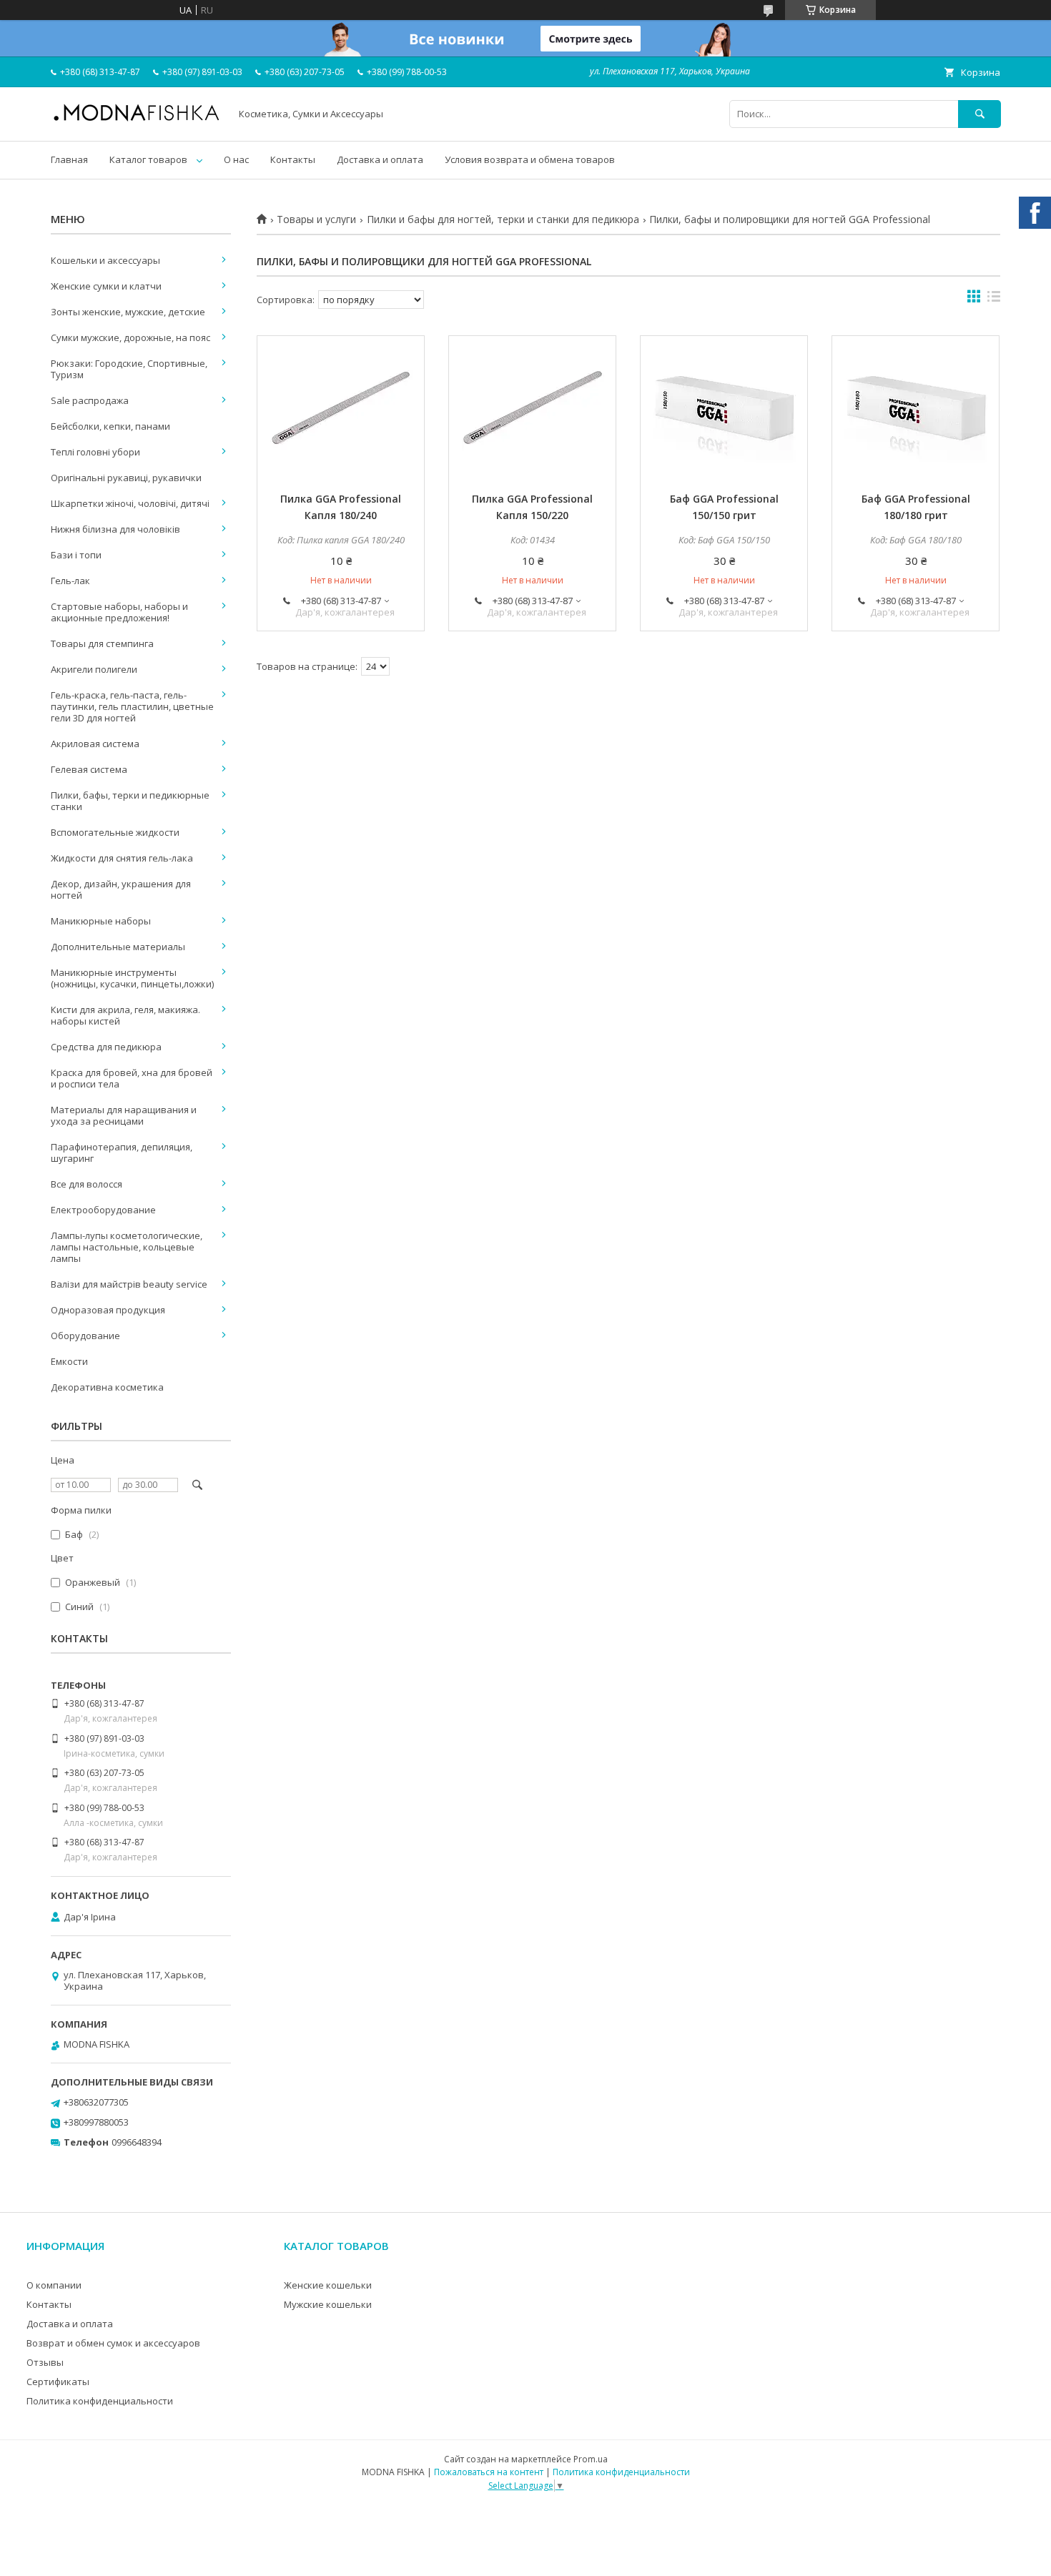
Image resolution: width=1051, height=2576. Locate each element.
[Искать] (980, 114)
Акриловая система (95, 744)
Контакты (293, 159)
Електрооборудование (103, 1210)
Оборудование (85, 1336)
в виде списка (994, 300)
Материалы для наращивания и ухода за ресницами (124, 1115)
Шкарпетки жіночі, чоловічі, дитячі (130, 503)
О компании (54, 2285)
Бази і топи (76, 555)
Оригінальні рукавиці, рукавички (126, 478)
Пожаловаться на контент (489, 2472)
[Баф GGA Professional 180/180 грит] (916, 408)
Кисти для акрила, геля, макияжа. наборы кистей (125, 1015)
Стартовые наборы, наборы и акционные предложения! (119, 612)
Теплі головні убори (95, 452)
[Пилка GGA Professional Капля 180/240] (341, 408)
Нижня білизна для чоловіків (115, 529)
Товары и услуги (316, 219)
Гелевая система (89, 769)
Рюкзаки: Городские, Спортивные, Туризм (129, 369)
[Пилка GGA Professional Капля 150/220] (532, 408)
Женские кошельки (328, 2285)
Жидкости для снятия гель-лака (122, 858)
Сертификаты (58, 2382)
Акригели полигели (94, 669)
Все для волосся (87, 1184)
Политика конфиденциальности (100, 2401)
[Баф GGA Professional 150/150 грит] (724, 408)
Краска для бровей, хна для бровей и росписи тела (132, 1078)
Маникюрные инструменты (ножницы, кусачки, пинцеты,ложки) (132, 978)
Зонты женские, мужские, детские (128, 312)
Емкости (69, 1361)
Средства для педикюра (106, 1047)
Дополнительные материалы (118, 947)
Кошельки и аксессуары (105, 260)
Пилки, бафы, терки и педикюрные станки (130, 801)
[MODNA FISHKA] (137, 120)
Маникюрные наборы (101, 921)
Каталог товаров (148, 159)
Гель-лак (70, 581)
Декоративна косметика (107, 1387)
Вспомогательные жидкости (115, 832)
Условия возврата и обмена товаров (530, 159)
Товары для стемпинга (102, 643)
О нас (236, 159)
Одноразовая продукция (108, 1310)
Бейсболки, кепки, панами (110, 426)
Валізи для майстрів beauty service (129, 1284)
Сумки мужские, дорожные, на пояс (130, 337)
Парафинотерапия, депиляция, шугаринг (122, 1153)
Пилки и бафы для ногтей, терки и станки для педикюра (503, 219)
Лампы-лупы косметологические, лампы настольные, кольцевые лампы (127, 1247)
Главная (69, 159)
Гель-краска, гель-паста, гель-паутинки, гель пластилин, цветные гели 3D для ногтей (132, 706)
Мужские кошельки (328, 2304)
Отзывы (45, 2362)
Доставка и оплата (380, 159)
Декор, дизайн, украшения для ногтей (121, 889)
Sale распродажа (90, 400)
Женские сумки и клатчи (106, 286)
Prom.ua (591, 2459)
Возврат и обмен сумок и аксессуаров (113, 2343)
